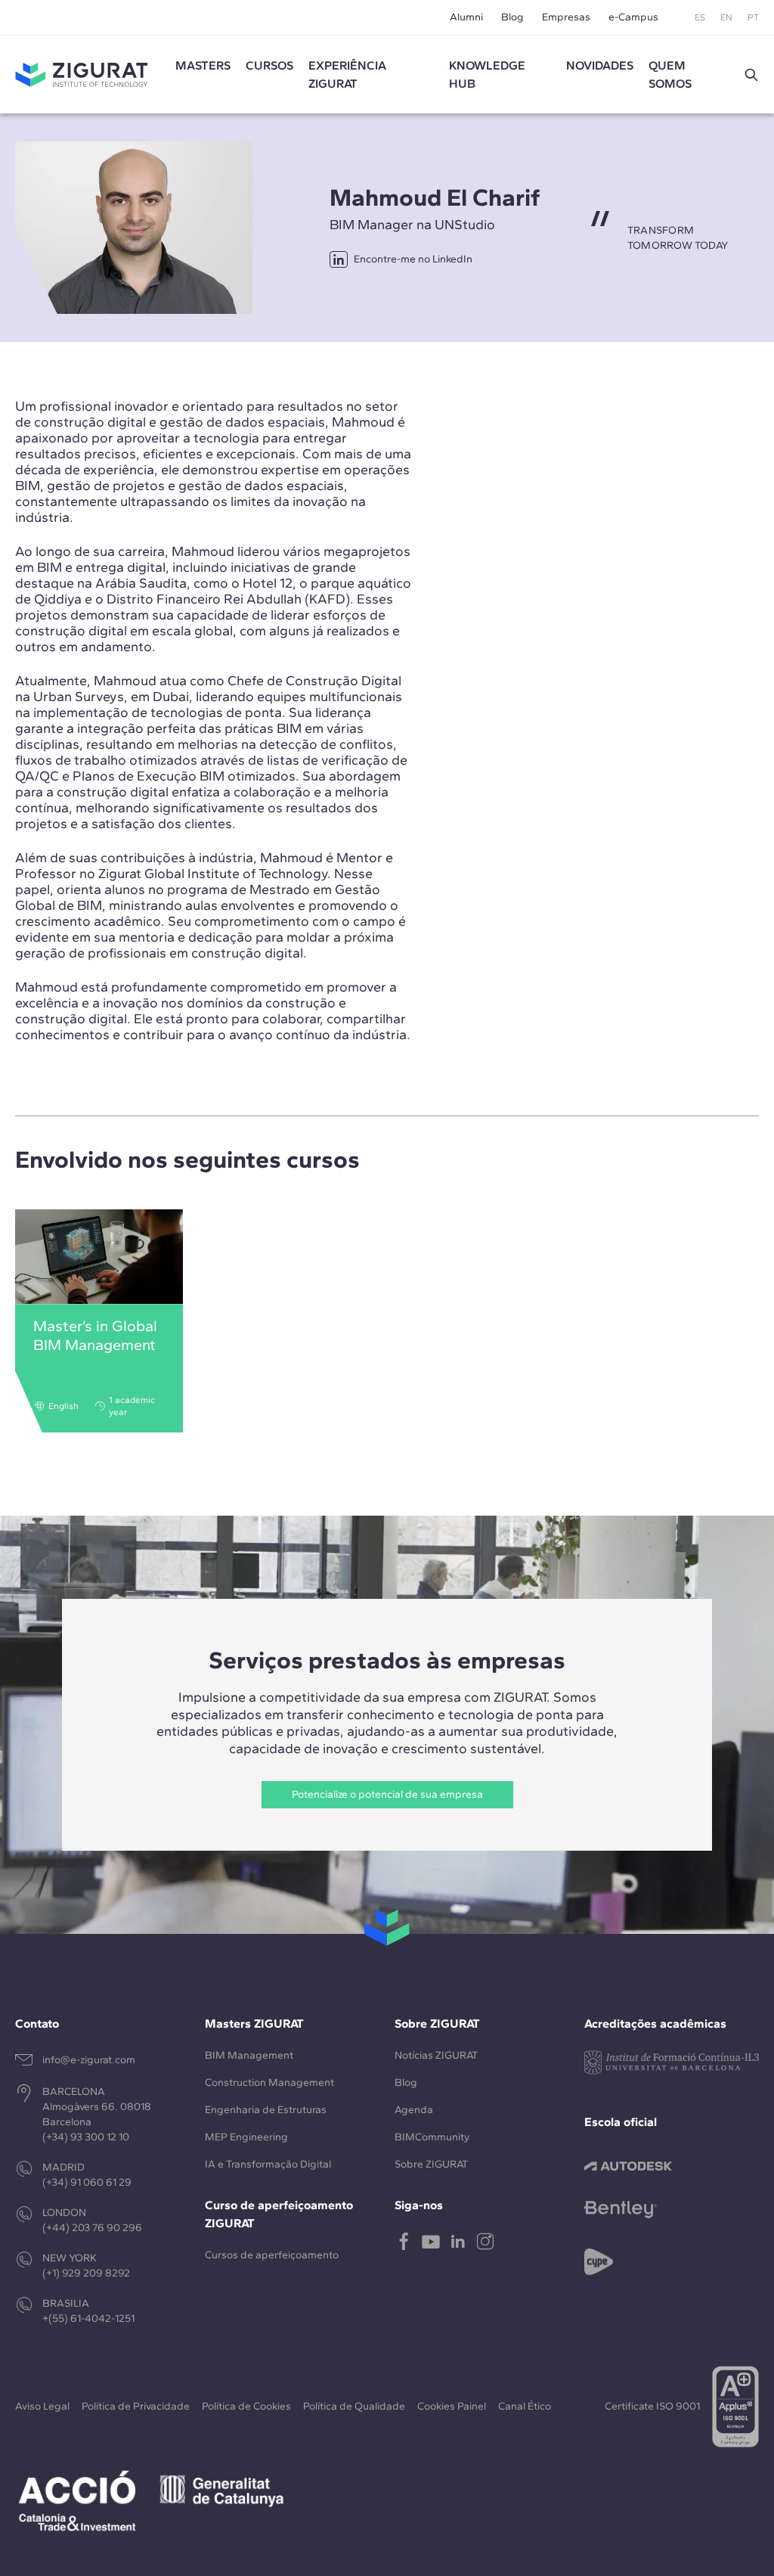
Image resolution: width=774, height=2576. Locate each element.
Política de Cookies (246, 2406)
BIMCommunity (432, 2137)
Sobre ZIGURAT (431, 2164)
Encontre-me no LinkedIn (413, 259)
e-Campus (633, 17)
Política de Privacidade (136, 2406)
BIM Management (249, 2055)
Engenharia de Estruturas (266, 2110)
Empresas (566, 17)
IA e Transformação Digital (268, 2164)
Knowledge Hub (487, 74)
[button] (751, 75)
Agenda (414, 2110)
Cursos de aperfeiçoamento (272, 2255)
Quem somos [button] (670, 74)
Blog (512, 17)
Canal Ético (525, 2406)
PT (753, 17)
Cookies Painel (452, 2406)
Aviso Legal (42, 2406)
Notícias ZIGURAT (436, 2055)
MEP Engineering (246, 2137)
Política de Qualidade (354, 2406)
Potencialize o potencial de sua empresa (387, 1794)
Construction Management (269, 2083)
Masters (203, 65)
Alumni (466, 17)
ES (700, 17)
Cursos (269, 65)
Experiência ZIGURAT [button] (347, 74)
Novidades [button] (600, 65)
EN (726, 17)
